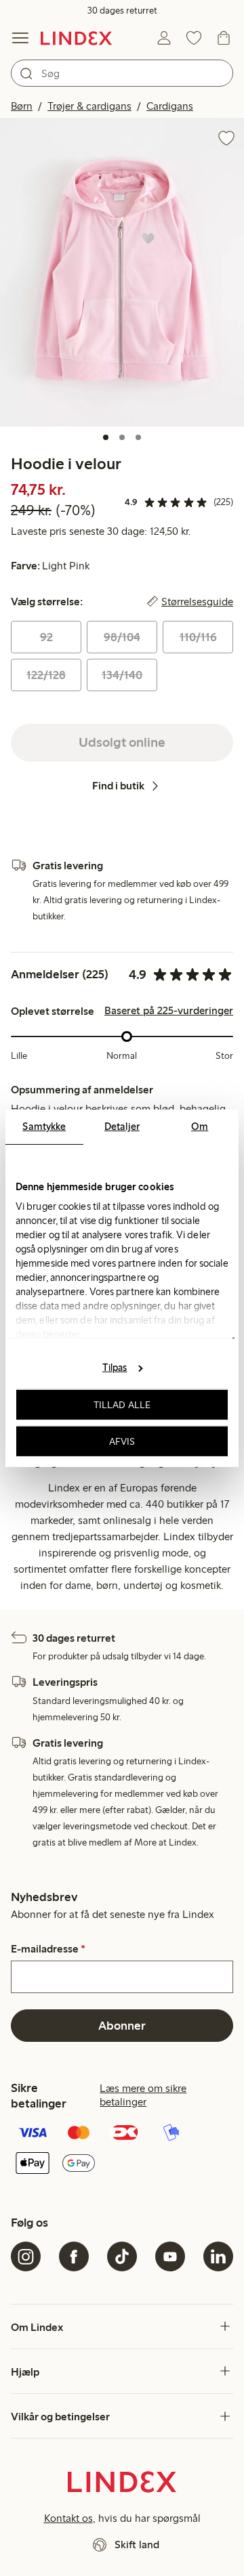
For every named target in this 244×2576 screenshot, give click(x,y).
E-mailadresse (48, 1949)
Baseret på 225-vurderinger (169, 1011)
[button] (122, 272)
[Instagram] (26, 2256)
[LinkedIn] (218, 2256)
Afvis (122, 1441)
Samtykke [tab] (44, 1126)
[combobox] (122, 73)
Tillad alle (122, 1405)
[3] (138, 437)
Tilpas (115, 1368)
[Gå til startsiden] (76, 38)
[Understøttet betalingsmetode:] (122, 2149)
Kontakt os (68, 2518)
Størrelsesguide (197, 602)
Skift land (137, 2545)
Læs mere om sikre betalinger (143, 2095)
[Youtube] (170, 2256)
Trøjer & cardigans (89, 106)
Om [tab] (200, 1126)
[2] (122, 437)
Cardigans (170, 106)
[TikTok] (122, 2256)
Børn (22, 106)
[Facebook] (74, 2256)
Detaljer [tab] (122, 1126)
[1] (106, 437)
